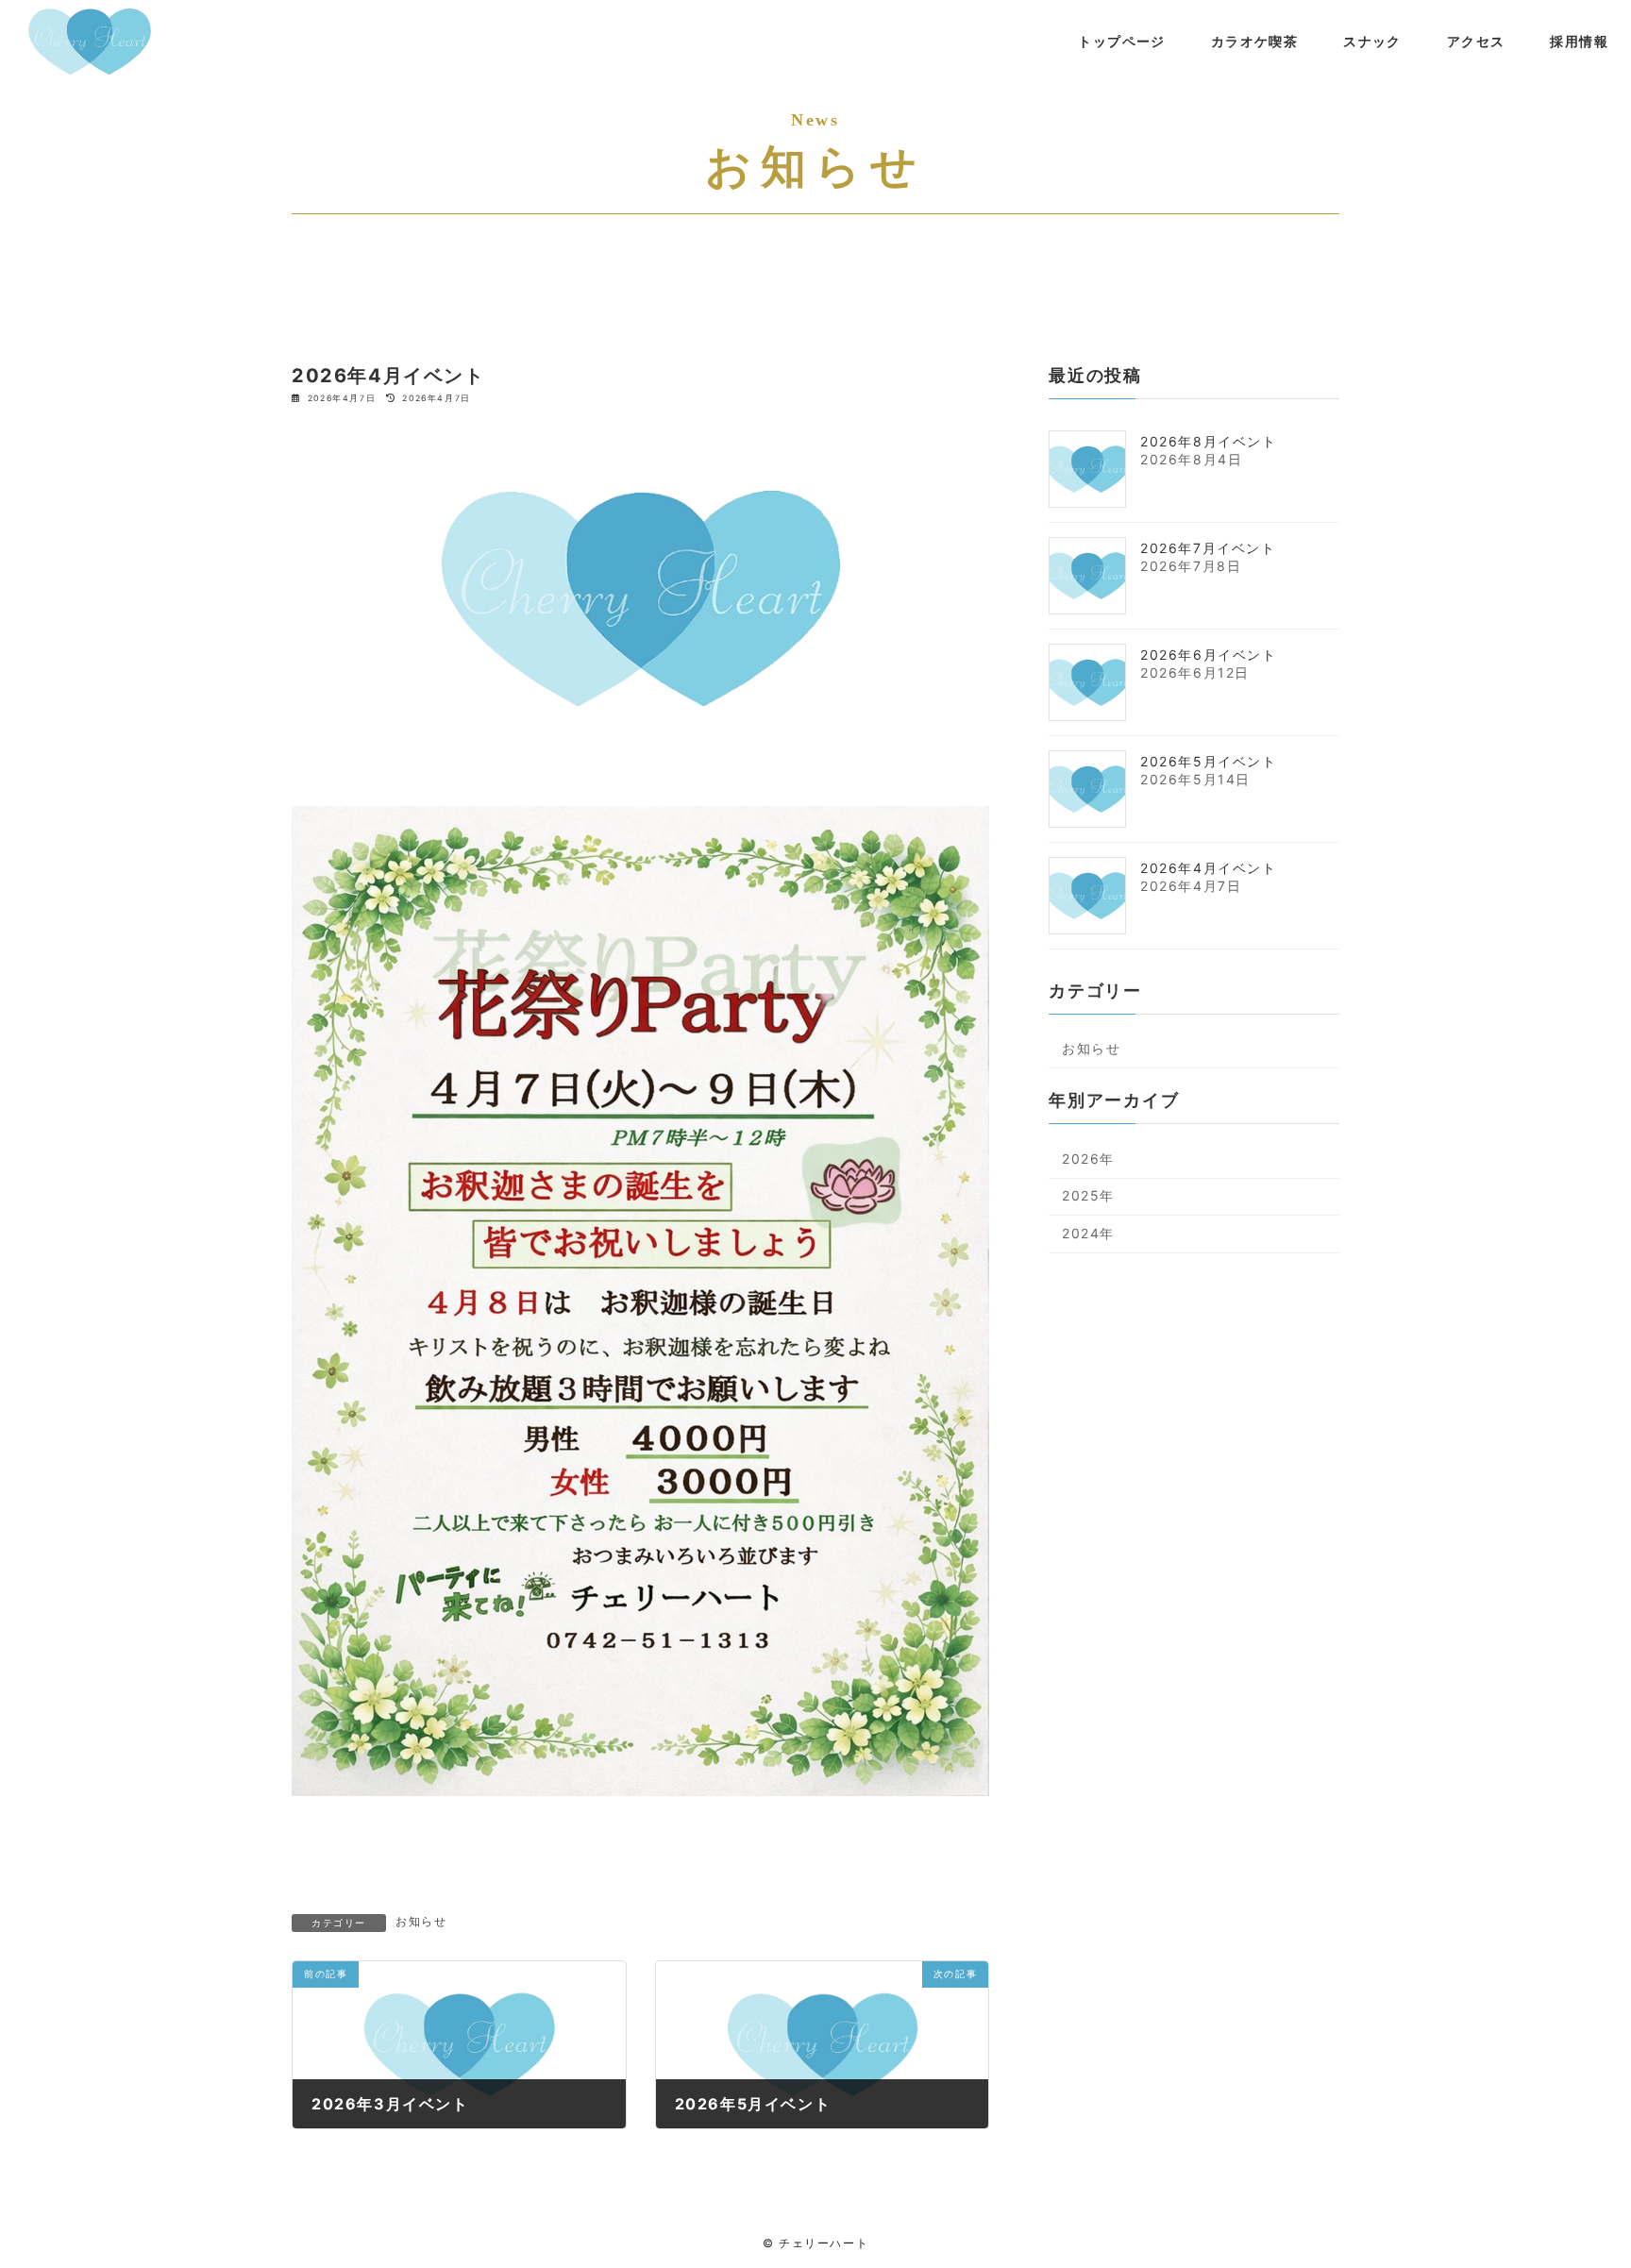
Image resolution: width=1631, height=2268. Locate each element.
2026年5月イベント (1209, 760)
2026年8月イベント (1209, 440)
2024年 (1088, 1233)
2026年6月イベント (1209, 654)
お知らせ (421, 1921)
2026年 (1088, 1158)
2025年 (1088, 1195)
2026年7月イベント (1208, 547)
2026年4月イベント (1209, 867)
